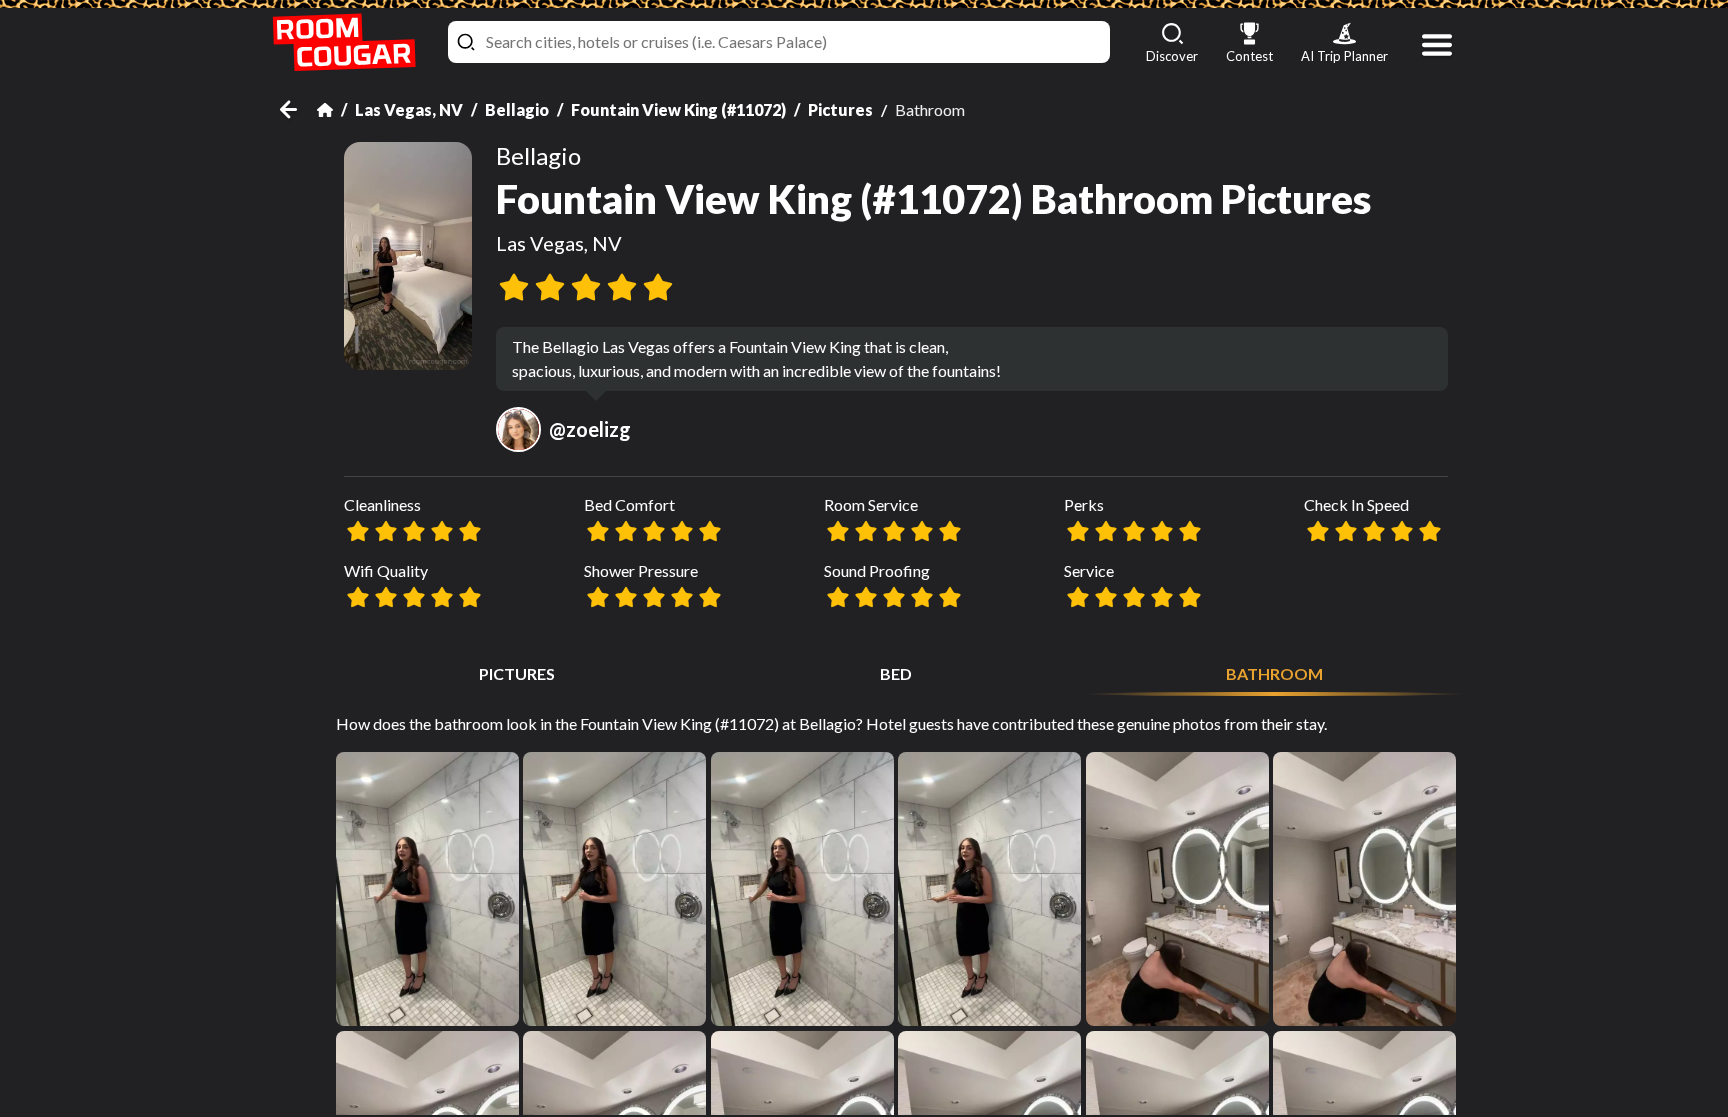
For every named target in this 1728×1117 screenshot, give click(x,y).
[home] (344, 42)
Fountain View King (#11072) (678, 109)
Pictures (840, 109)
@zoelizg (590, 429)
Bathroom (1274, 673)
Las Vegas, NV (409, 109)
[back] (298, 109)
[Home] (325, 110)
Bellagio (517, 109)
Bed (896, 673)
